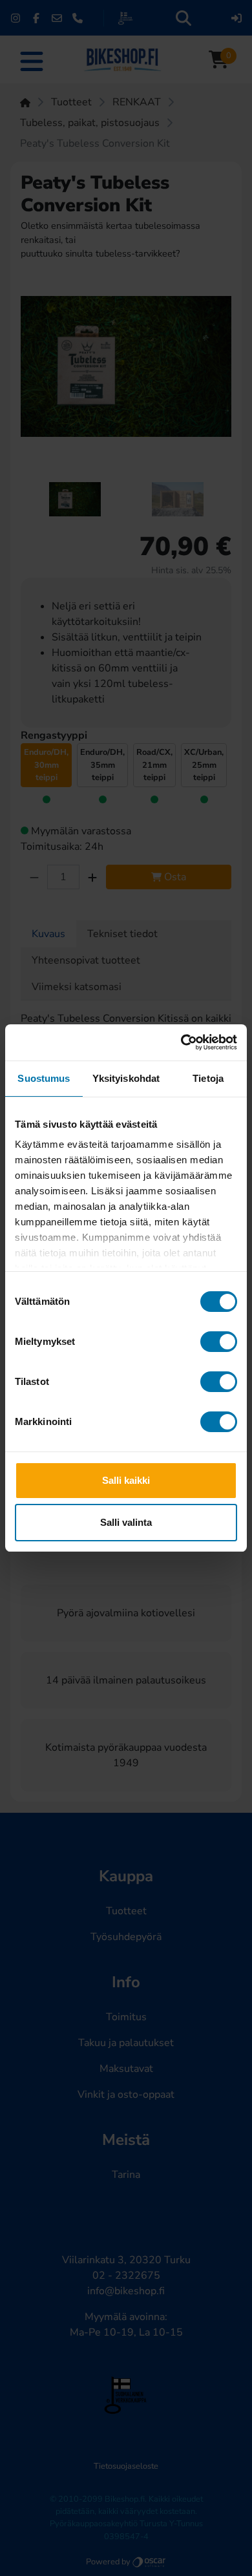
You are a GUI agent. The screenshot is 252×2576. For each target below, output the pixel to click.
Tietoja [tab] (208, 1078)
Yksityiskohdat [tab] (126, 1078)
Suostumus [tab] (44, 1078)
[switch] (219, 1342)
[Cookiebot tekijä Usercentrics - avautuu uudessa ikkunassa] (181, 1042)
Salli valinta (126, 1522)
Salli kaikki (126, 1480)
